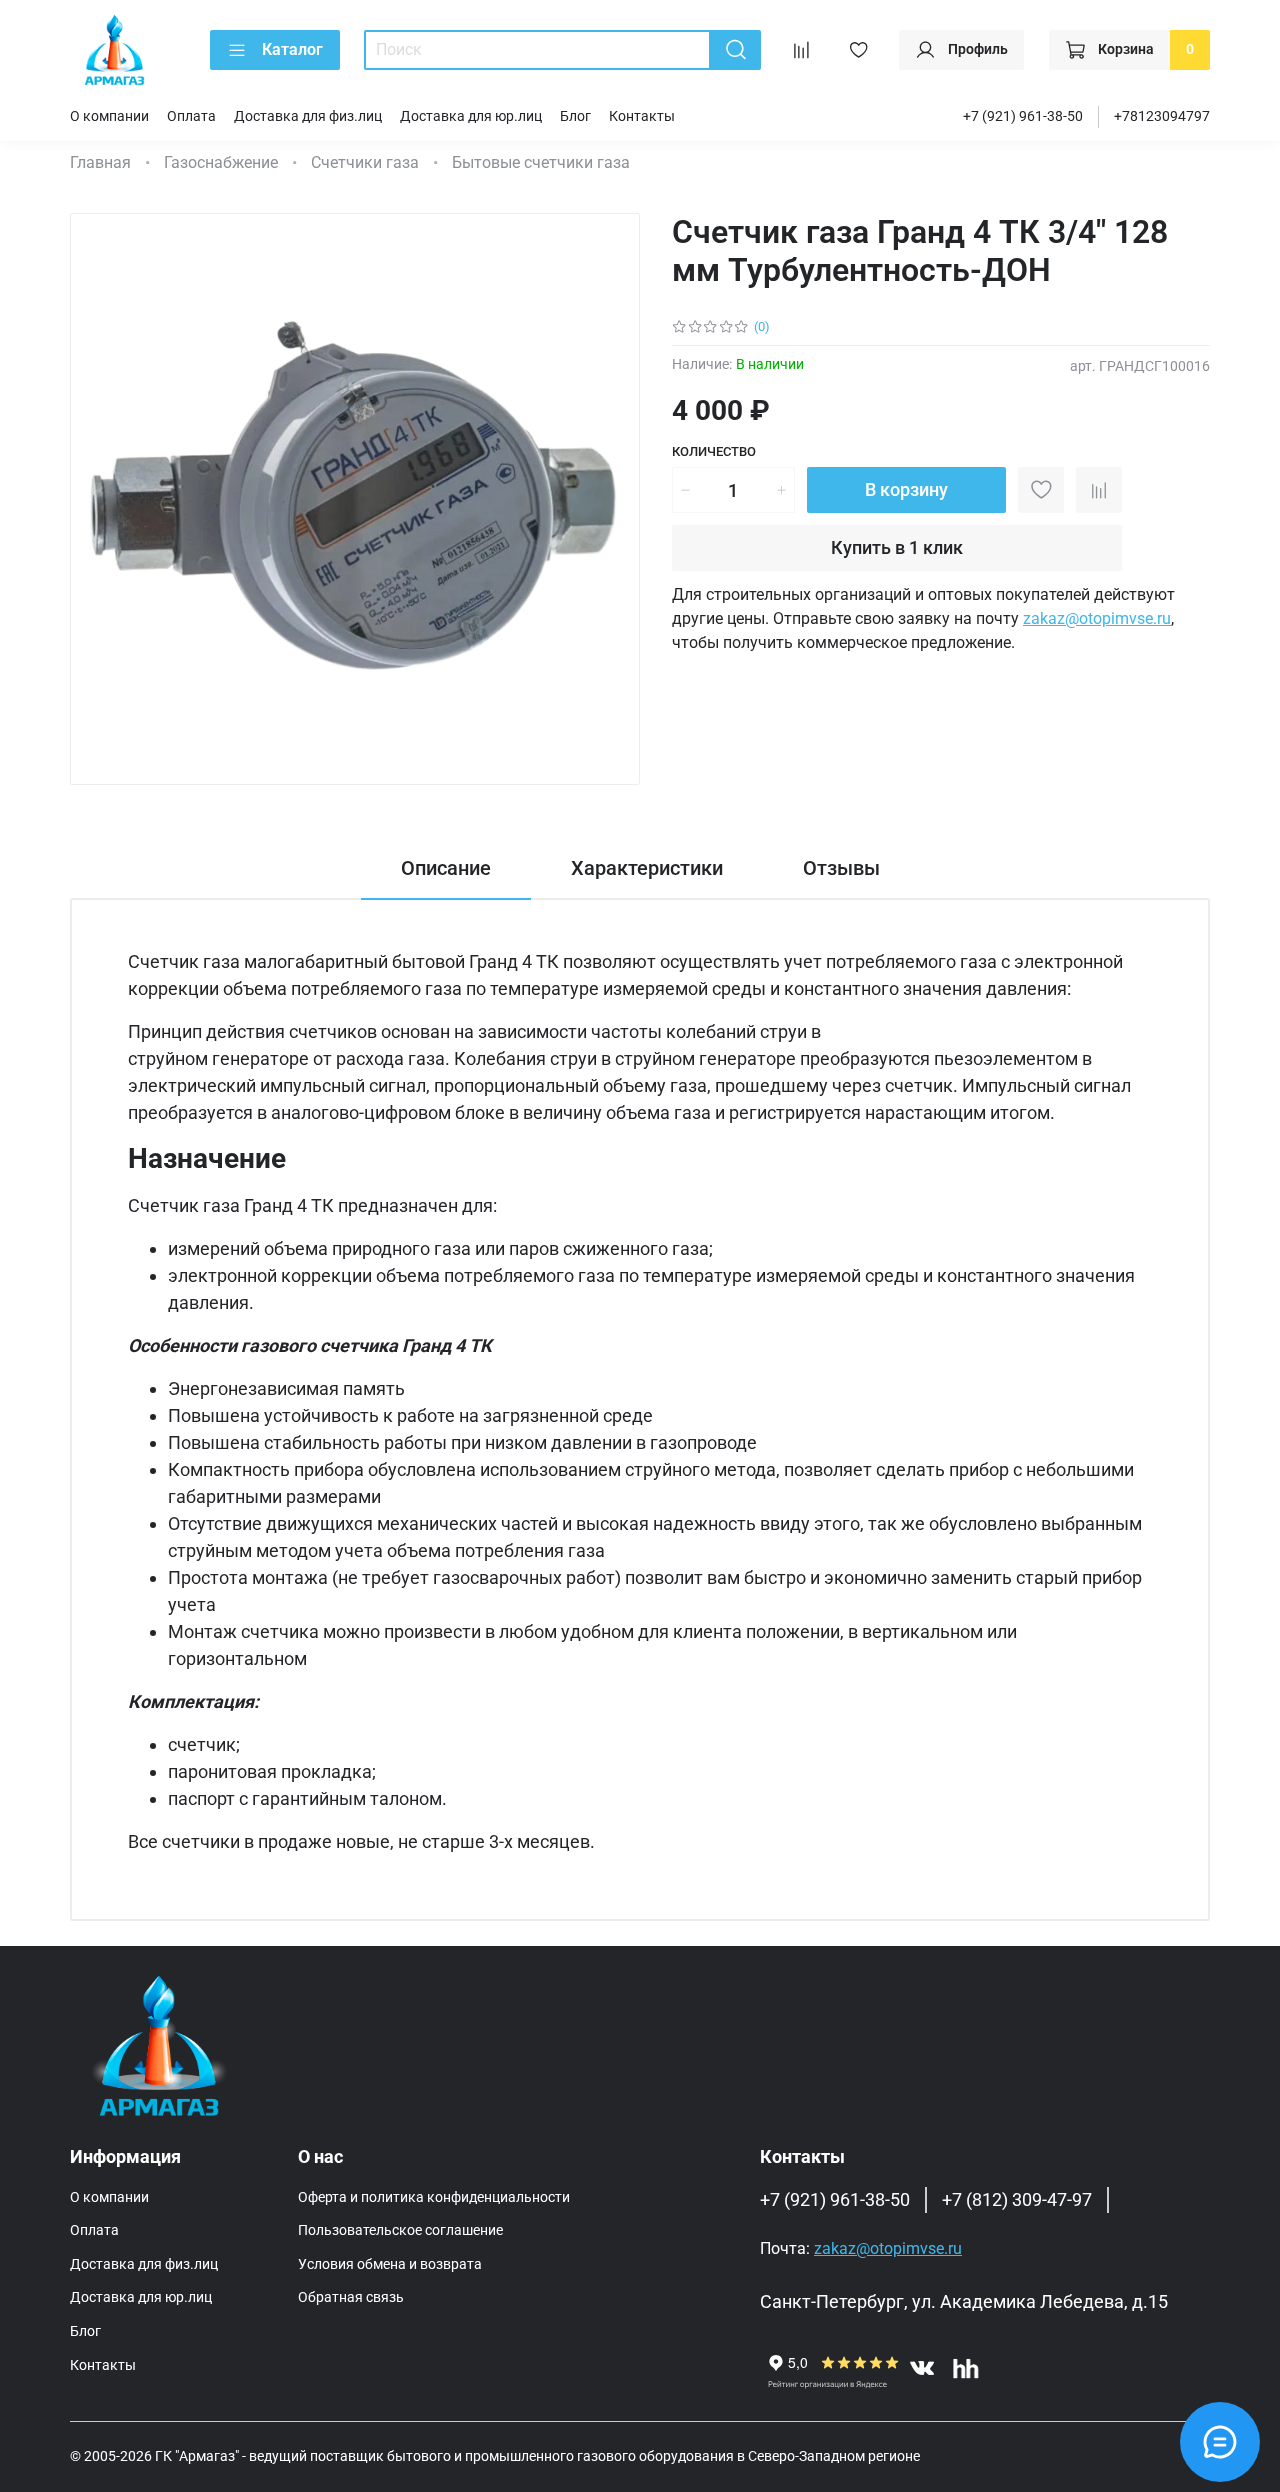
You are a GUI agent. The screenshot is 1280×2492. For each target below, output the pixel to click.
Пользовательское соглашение (400, 2230)
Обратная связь (351, 2297)
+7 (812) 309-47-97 (1017, 2200)
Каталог (292, 49)
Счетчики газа (365, 162)
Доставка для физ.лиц (308, 116)
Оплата (191, 116)
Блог (575, 116)
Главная (100, 162)
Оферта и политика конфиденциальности (434, 2197)
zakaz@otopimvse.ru (1097, 618)
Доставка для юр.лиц (471, 116)
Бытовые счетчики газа (541, 162)
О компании (109, 116)
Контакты (642, 116)
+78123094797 (1162, 116)
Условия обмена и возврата (390, 2264)
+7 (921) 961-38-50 (1023, 116)
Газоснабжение (221, 162)
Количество (714, 451)
